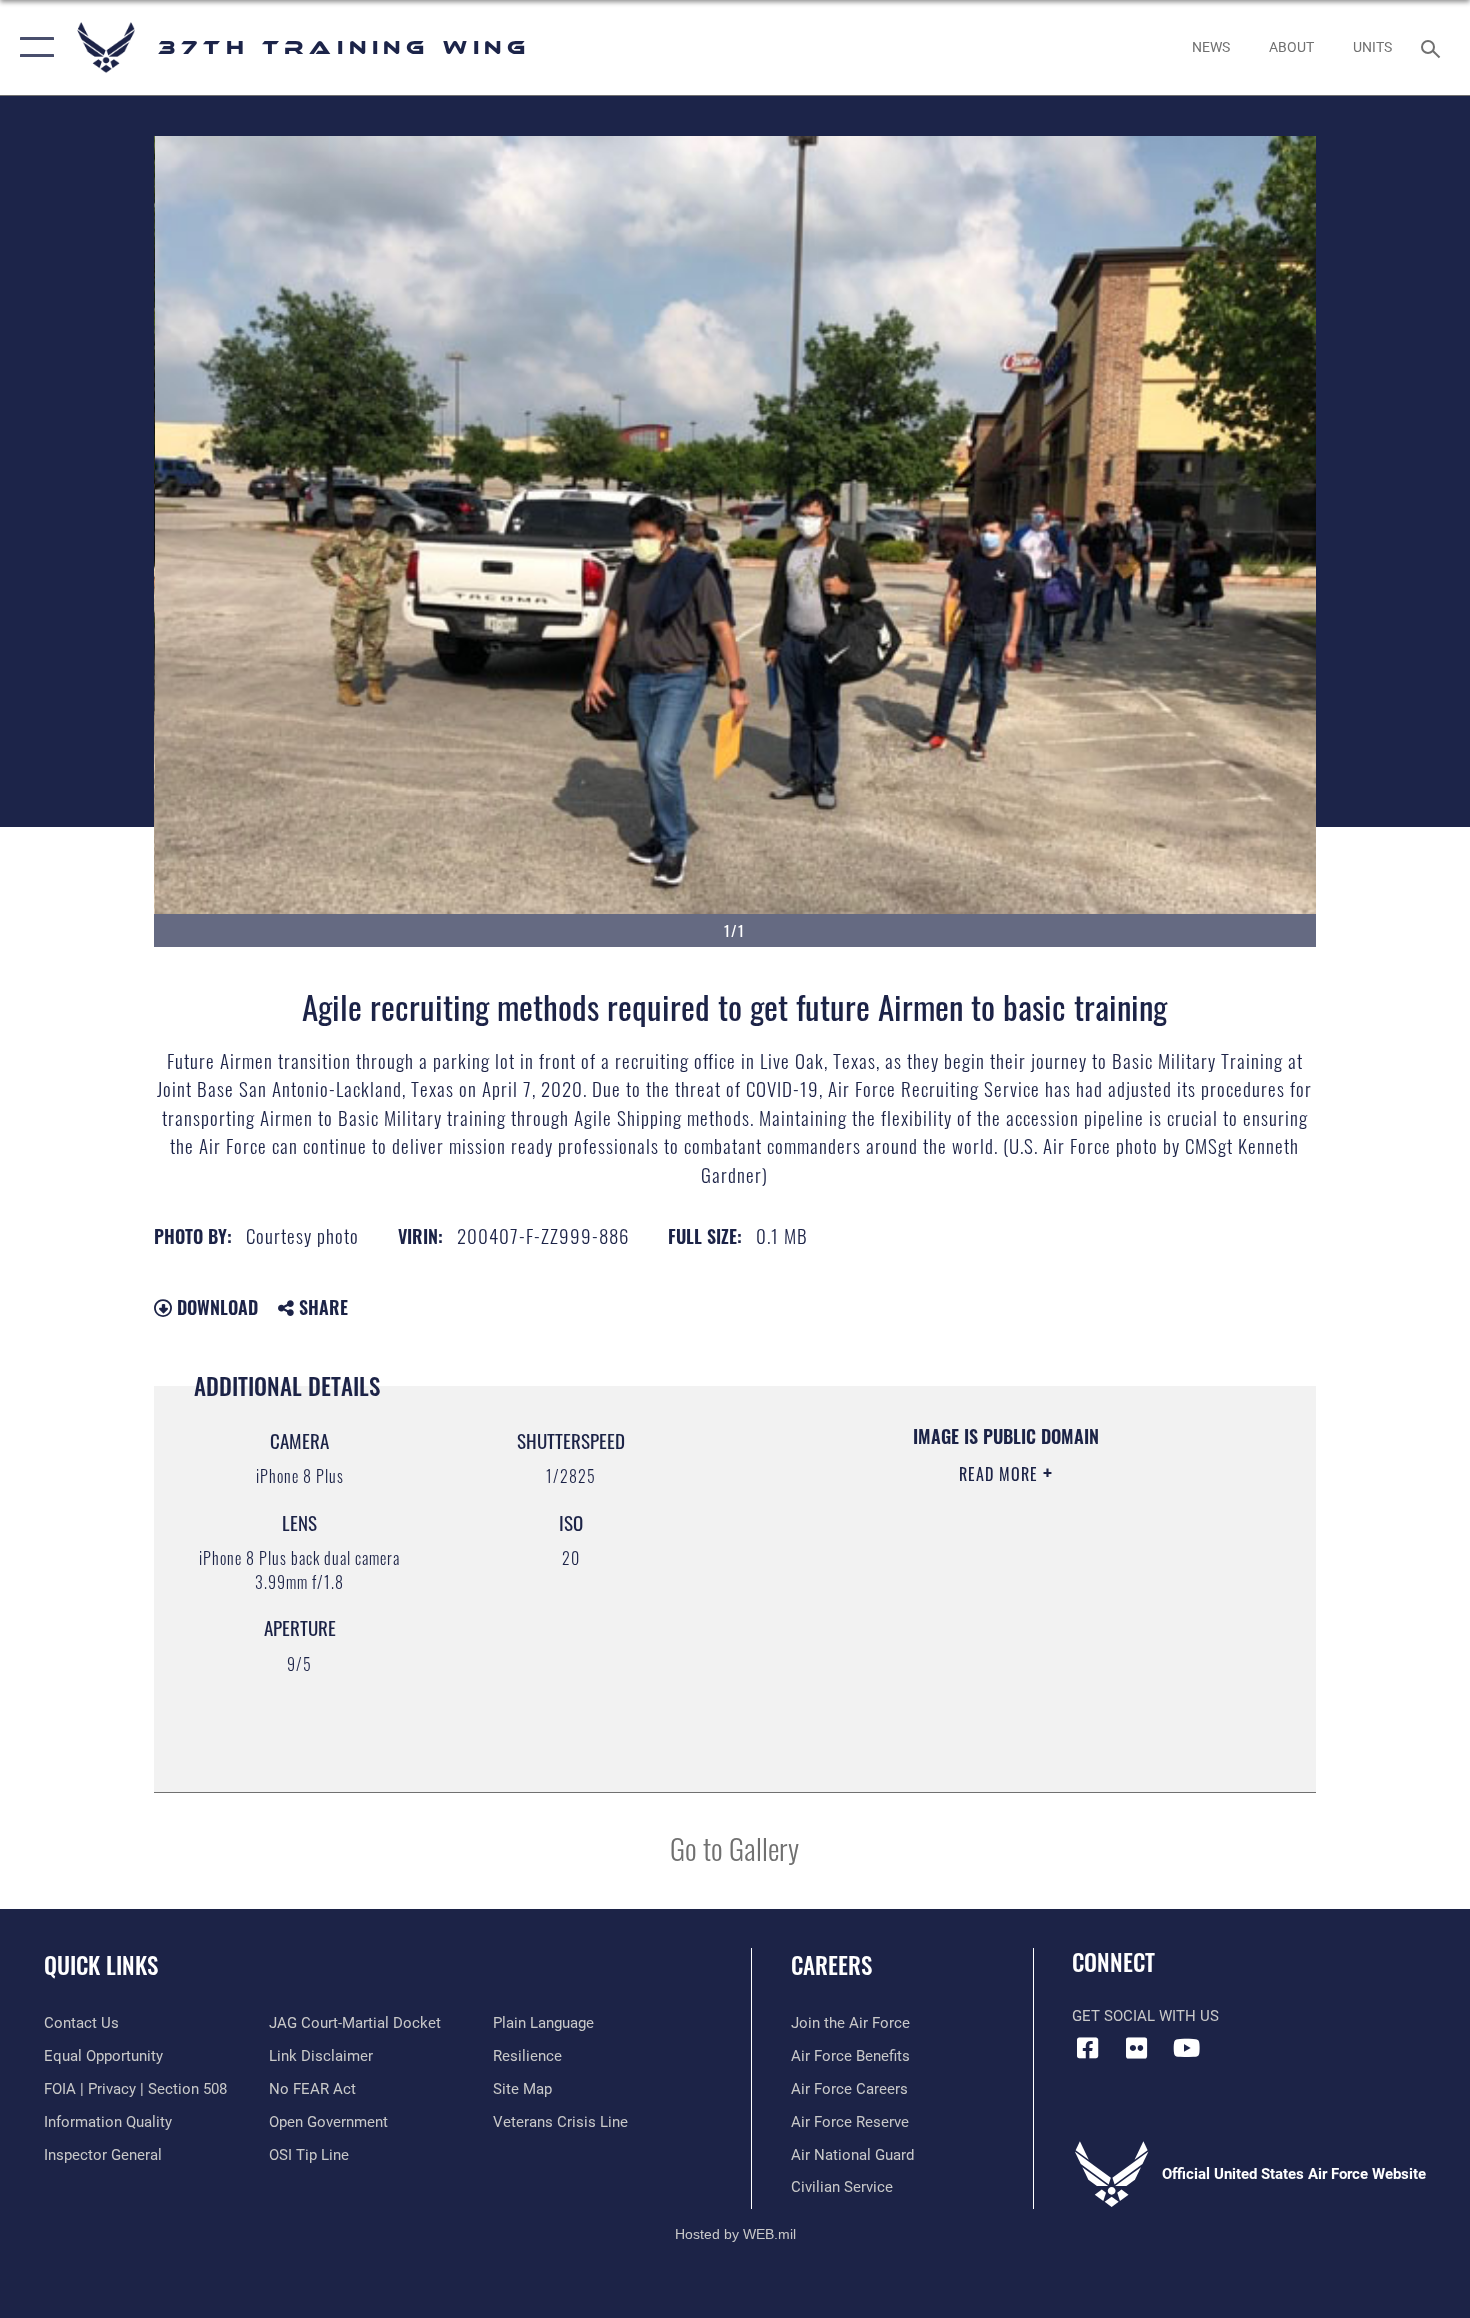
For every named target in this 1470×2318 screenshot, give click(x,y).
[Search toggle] (1433, 47)
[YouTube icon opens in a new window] (1186, 2048)
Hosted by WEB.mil (735, 2234)
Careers (831, 1965)
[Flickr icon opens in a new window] (1137, 2048)
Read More (1001, 1474)
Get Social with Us (1145, 2016)
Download (215, 1307)
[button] (32, 47)
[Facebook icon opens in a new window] (1087, 2048)
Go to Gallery (734, 1847)
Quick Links (101, 1965)
